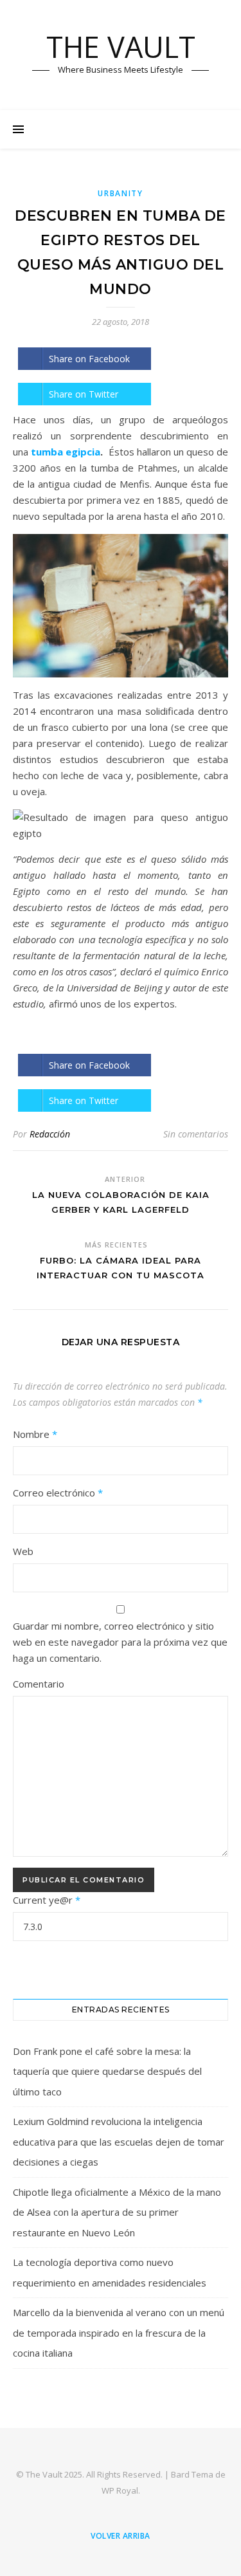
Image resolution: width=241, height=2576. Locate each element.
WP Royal (120, 2490)
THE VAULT (121, 47)
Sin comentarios (196, 1134)
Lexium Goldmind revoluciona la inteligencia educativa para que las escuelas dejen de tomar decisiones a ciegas (119, 2141)
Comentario (39, 1684)
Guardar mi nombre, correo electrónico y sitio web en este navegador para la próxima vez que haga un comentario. (120, 1642)
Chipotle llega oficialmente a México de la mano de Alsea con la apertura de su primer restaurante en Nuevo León (117, 2212)
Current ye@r (47, 1900)
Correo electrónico (58, 1493)
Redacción (50, 1134)
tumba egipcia (66, 452)
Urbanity (121, 193)
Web (23, 1551)
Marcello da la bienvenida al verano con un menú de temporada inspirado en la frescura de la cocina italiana (119, 2332)
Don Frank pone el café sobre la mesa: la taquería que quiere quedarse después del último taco (107, 2071)
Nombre (35, 1434)
